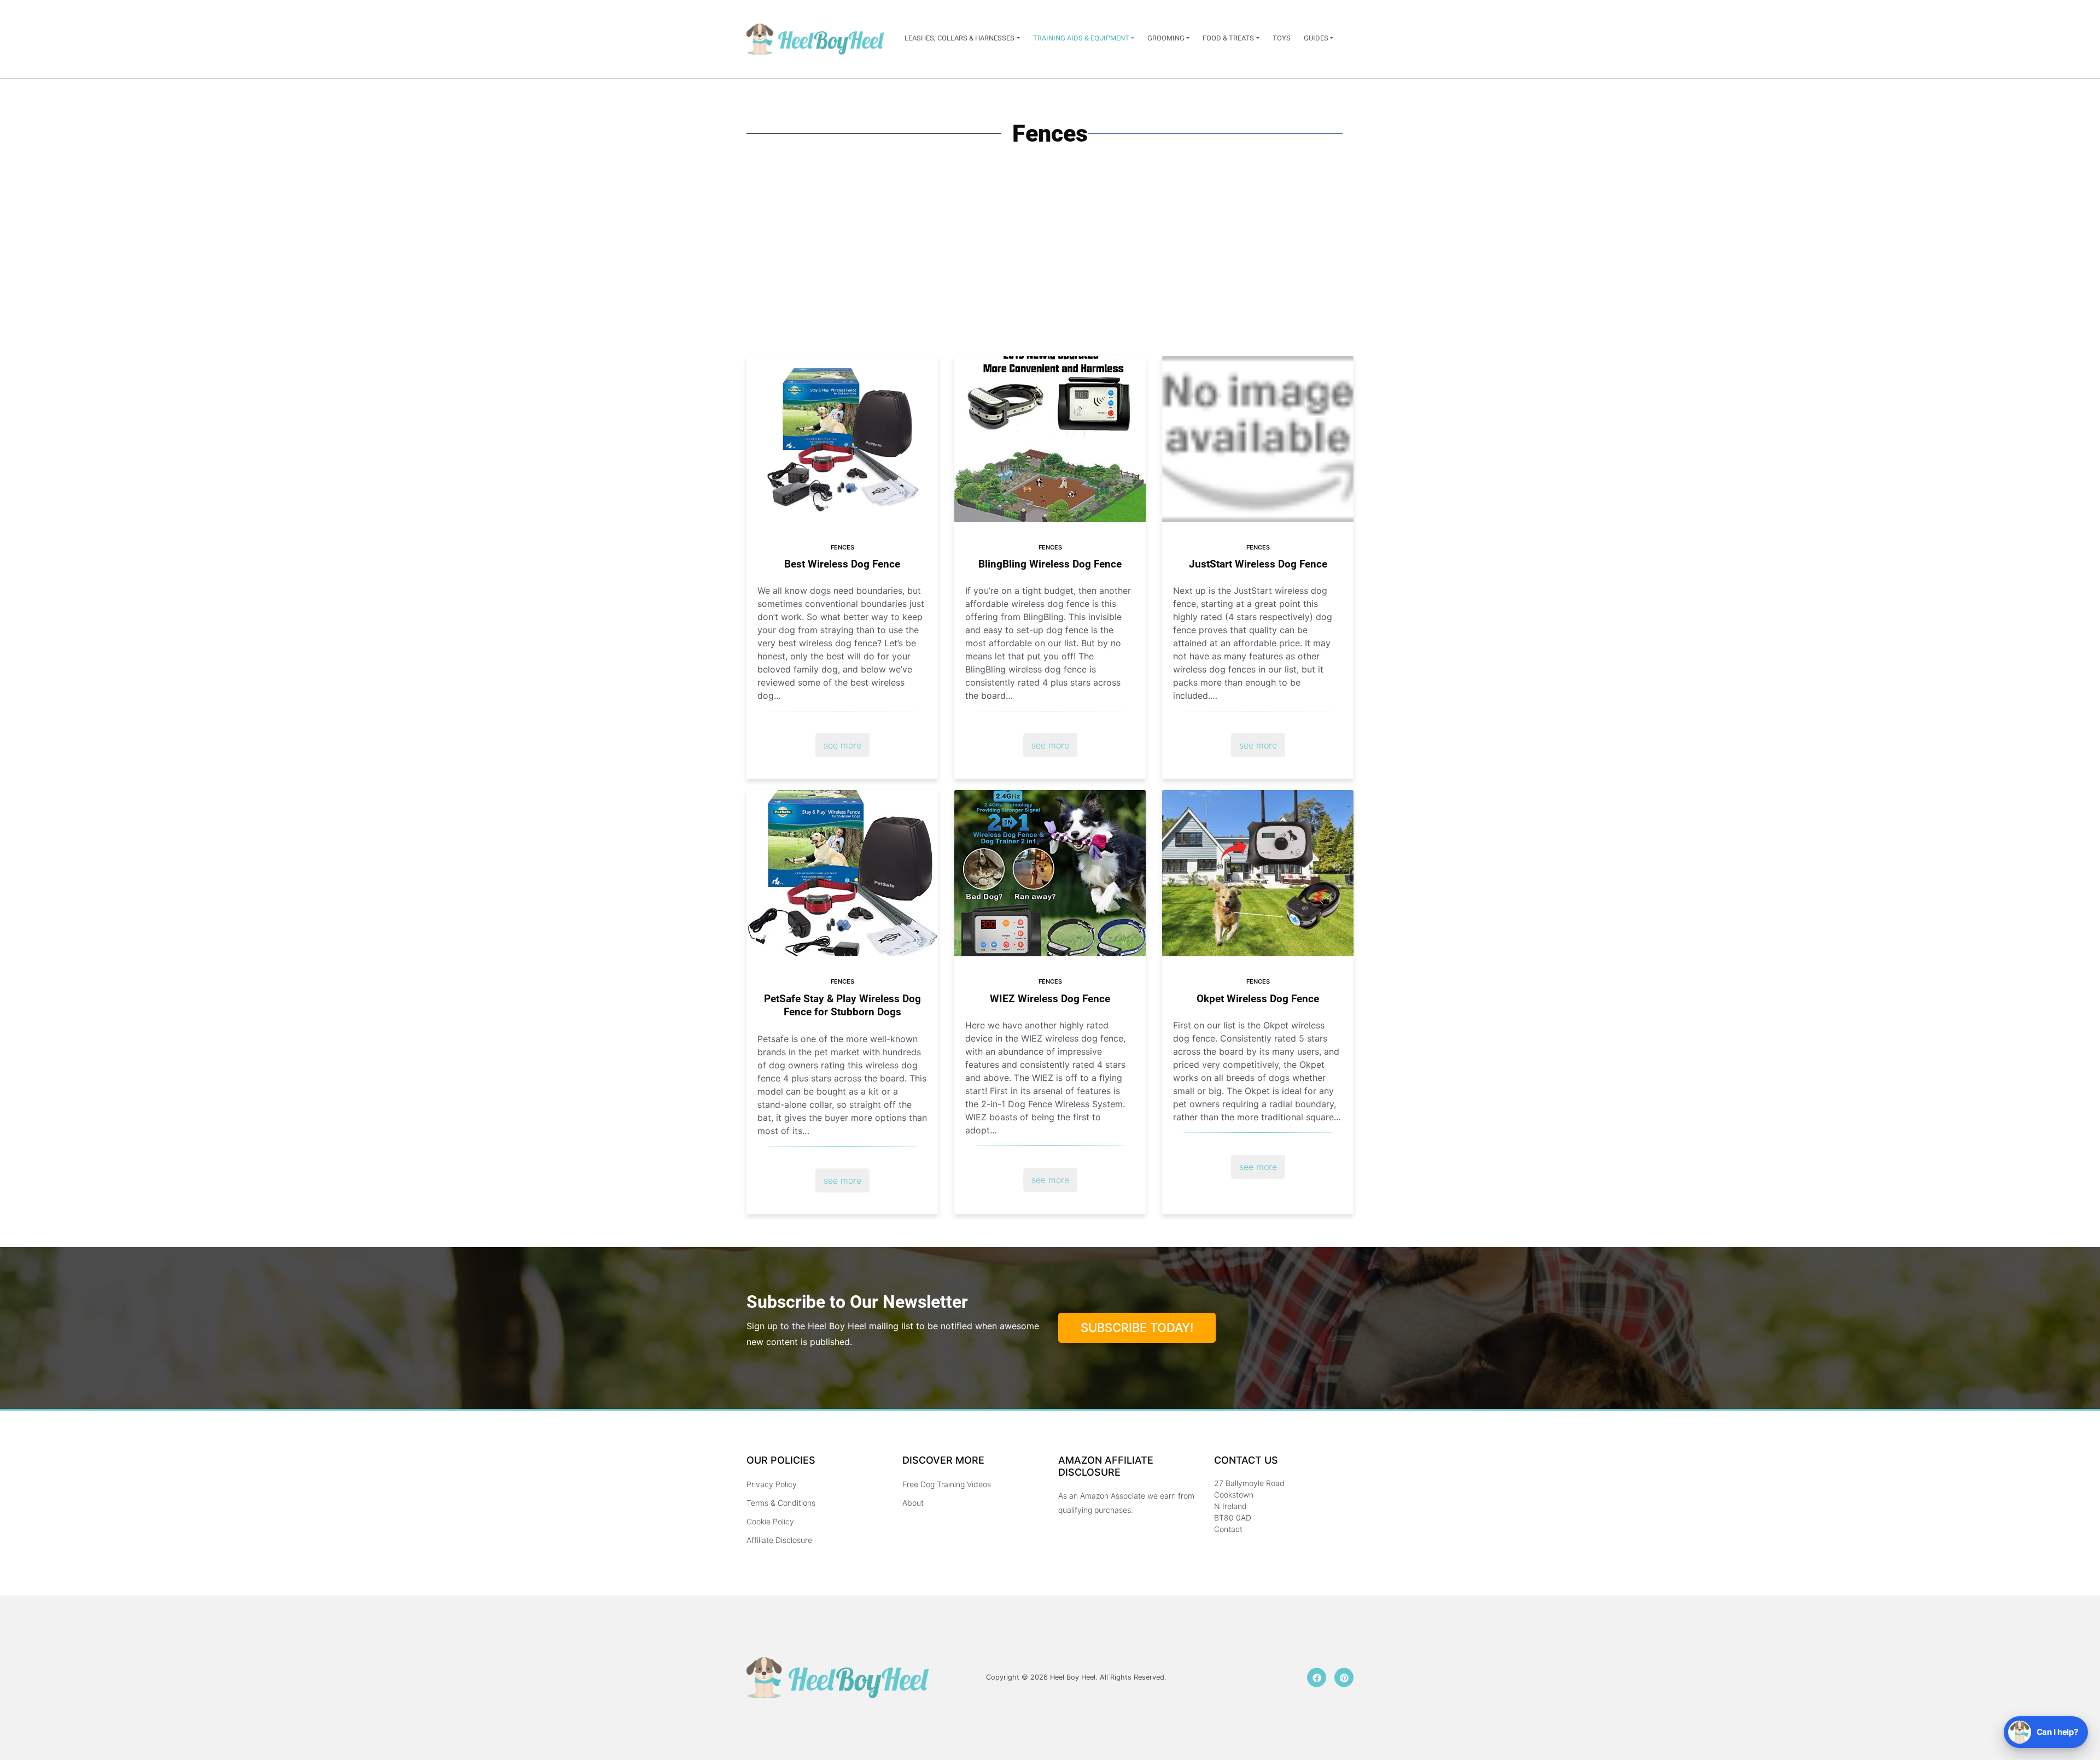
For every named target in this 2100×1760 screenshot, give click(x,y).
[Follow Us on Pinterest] (1344, 1678)
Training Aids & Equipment (1081, 38)
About (913, 1503)
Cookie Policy (770, 1521)
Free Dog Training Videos (947, 1484)
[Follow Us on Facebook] (1317, 1678)
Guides (1316, 38)
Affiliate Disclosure (779, 1540)
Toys (1282, 38)
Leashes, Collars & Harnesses (959, 38)
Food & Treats (1228, 38)
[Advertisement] (1050, 274)
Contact (1228, 1529)
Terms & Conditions (781, 1503)
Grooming (1166, 38)
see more (842, 745)
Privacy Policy (772, 1484)
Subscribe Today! (1137, 1328)
